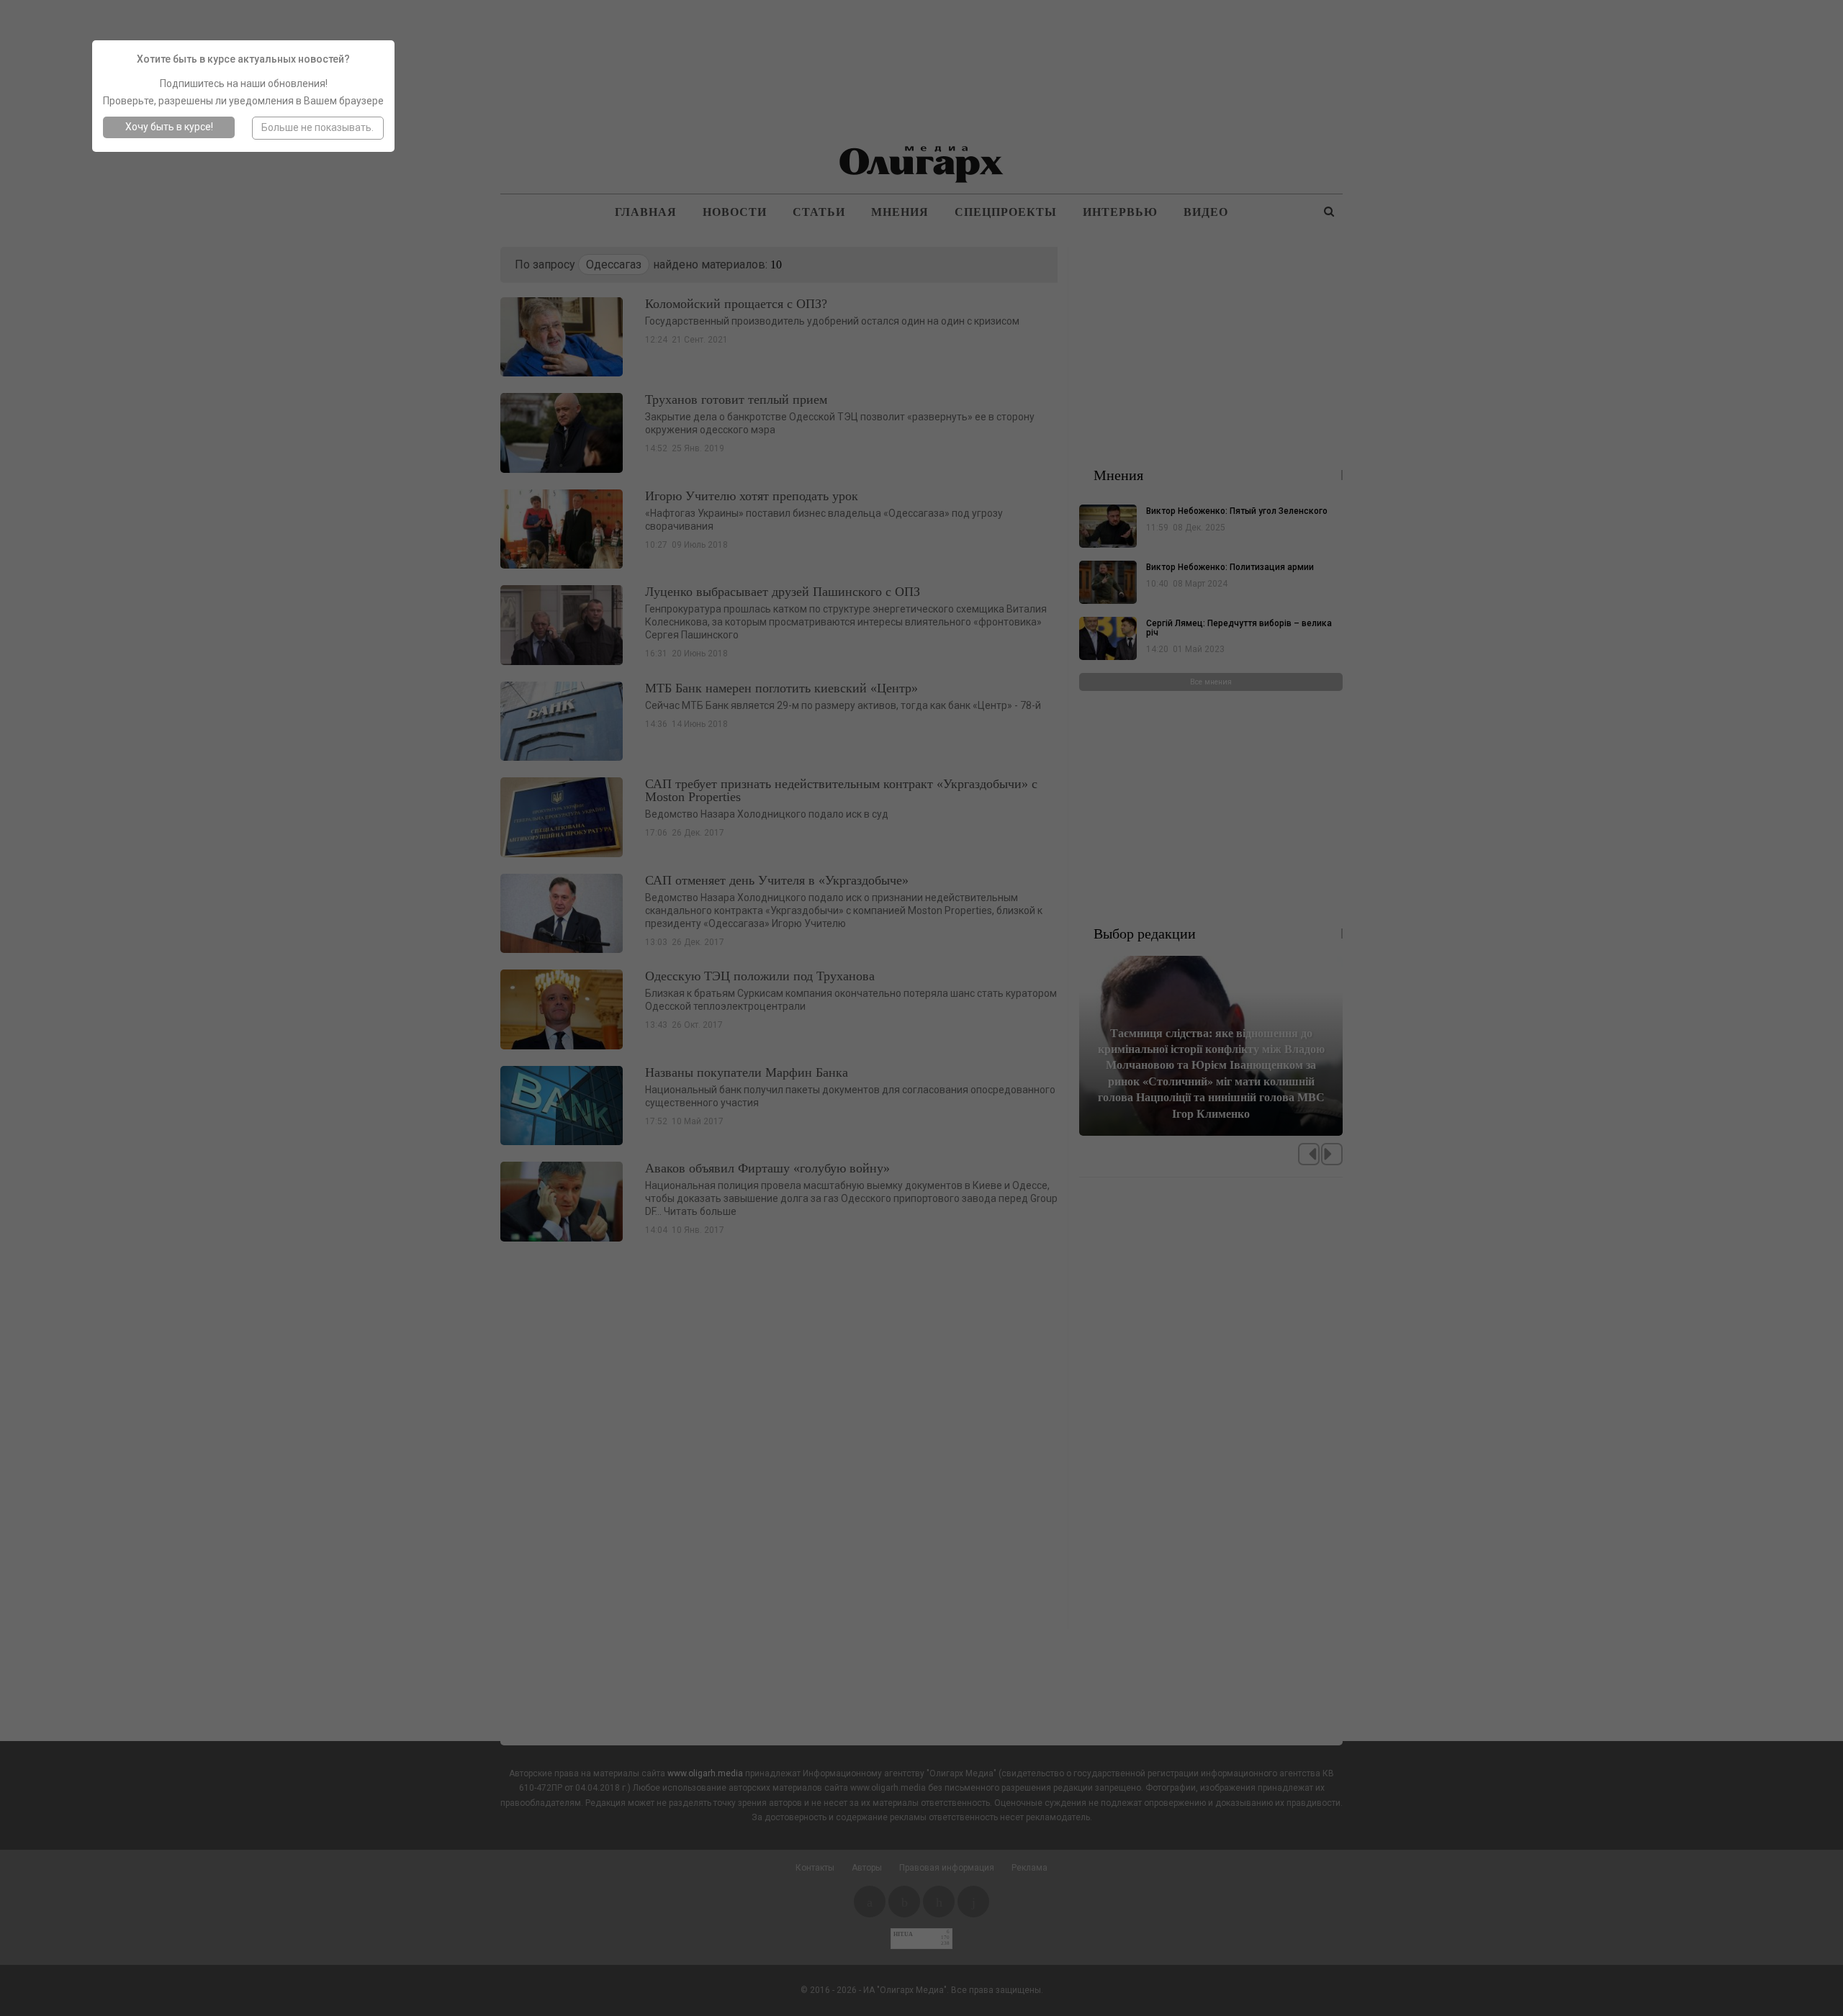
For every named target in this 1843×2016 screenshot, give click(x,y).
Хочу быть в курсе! (169, 127)
